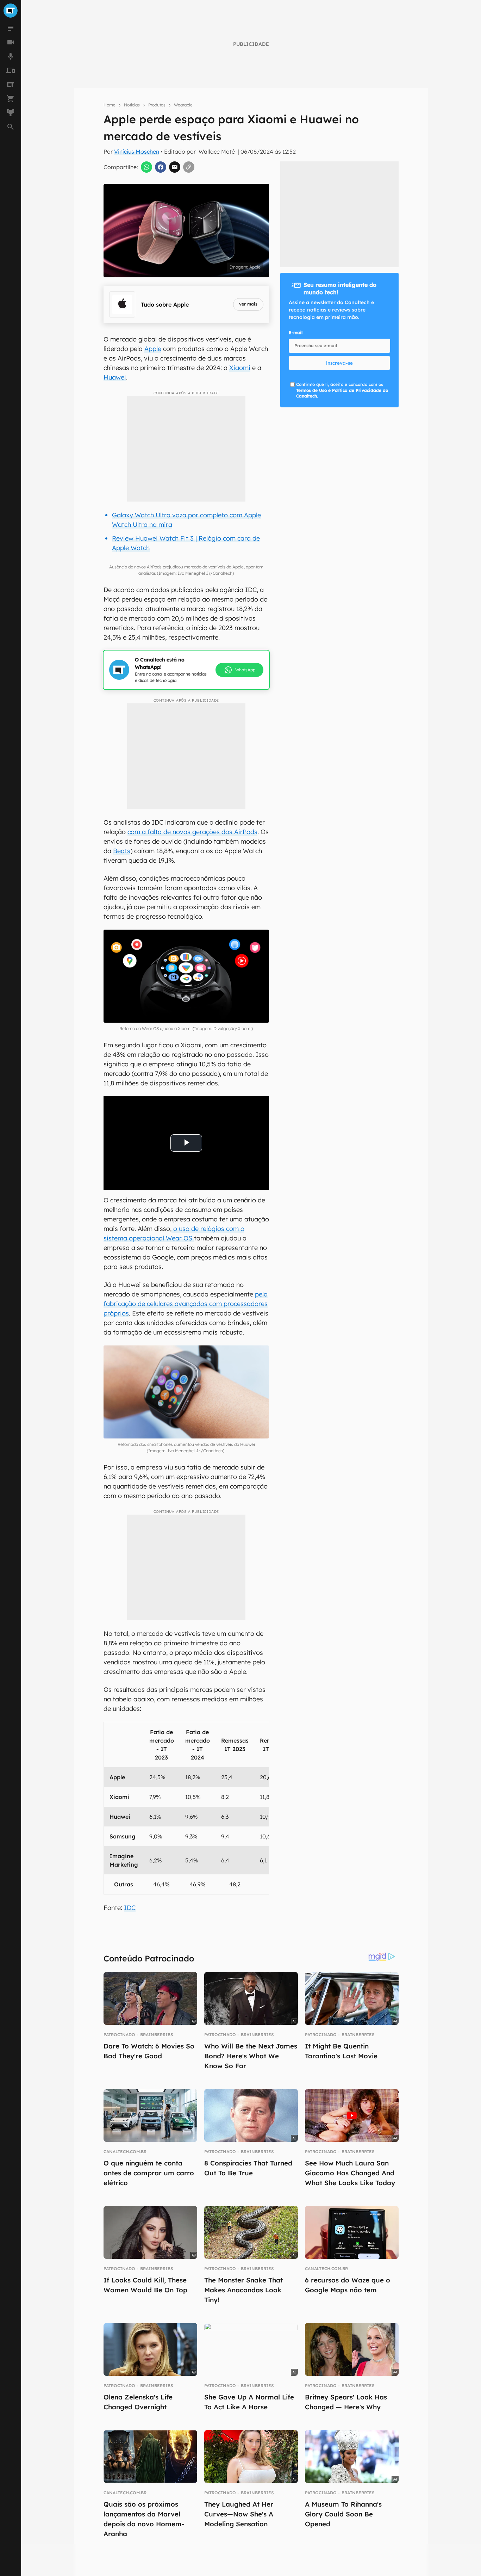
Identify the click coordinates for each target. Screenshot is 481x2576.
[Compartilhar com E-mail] (175, 167)
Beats (122, 851)
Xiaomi (240, 368)
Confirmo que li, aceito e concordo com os (342, 390)
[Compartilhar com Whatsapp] (146, 167)
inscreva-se (339, 363)
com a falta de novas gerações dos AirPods (192, 832)
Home (110, 105)
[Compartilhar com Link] (189, 167)
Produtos (157, 105)
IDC (130, 1908)
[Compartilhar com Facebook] (161, 167)
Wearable (183, 105)
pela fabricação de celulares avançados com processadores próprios (186, 1304)
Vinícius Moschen (137, 152)
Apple (153, 349)
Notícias (132, 105)
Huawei (115, 377)
